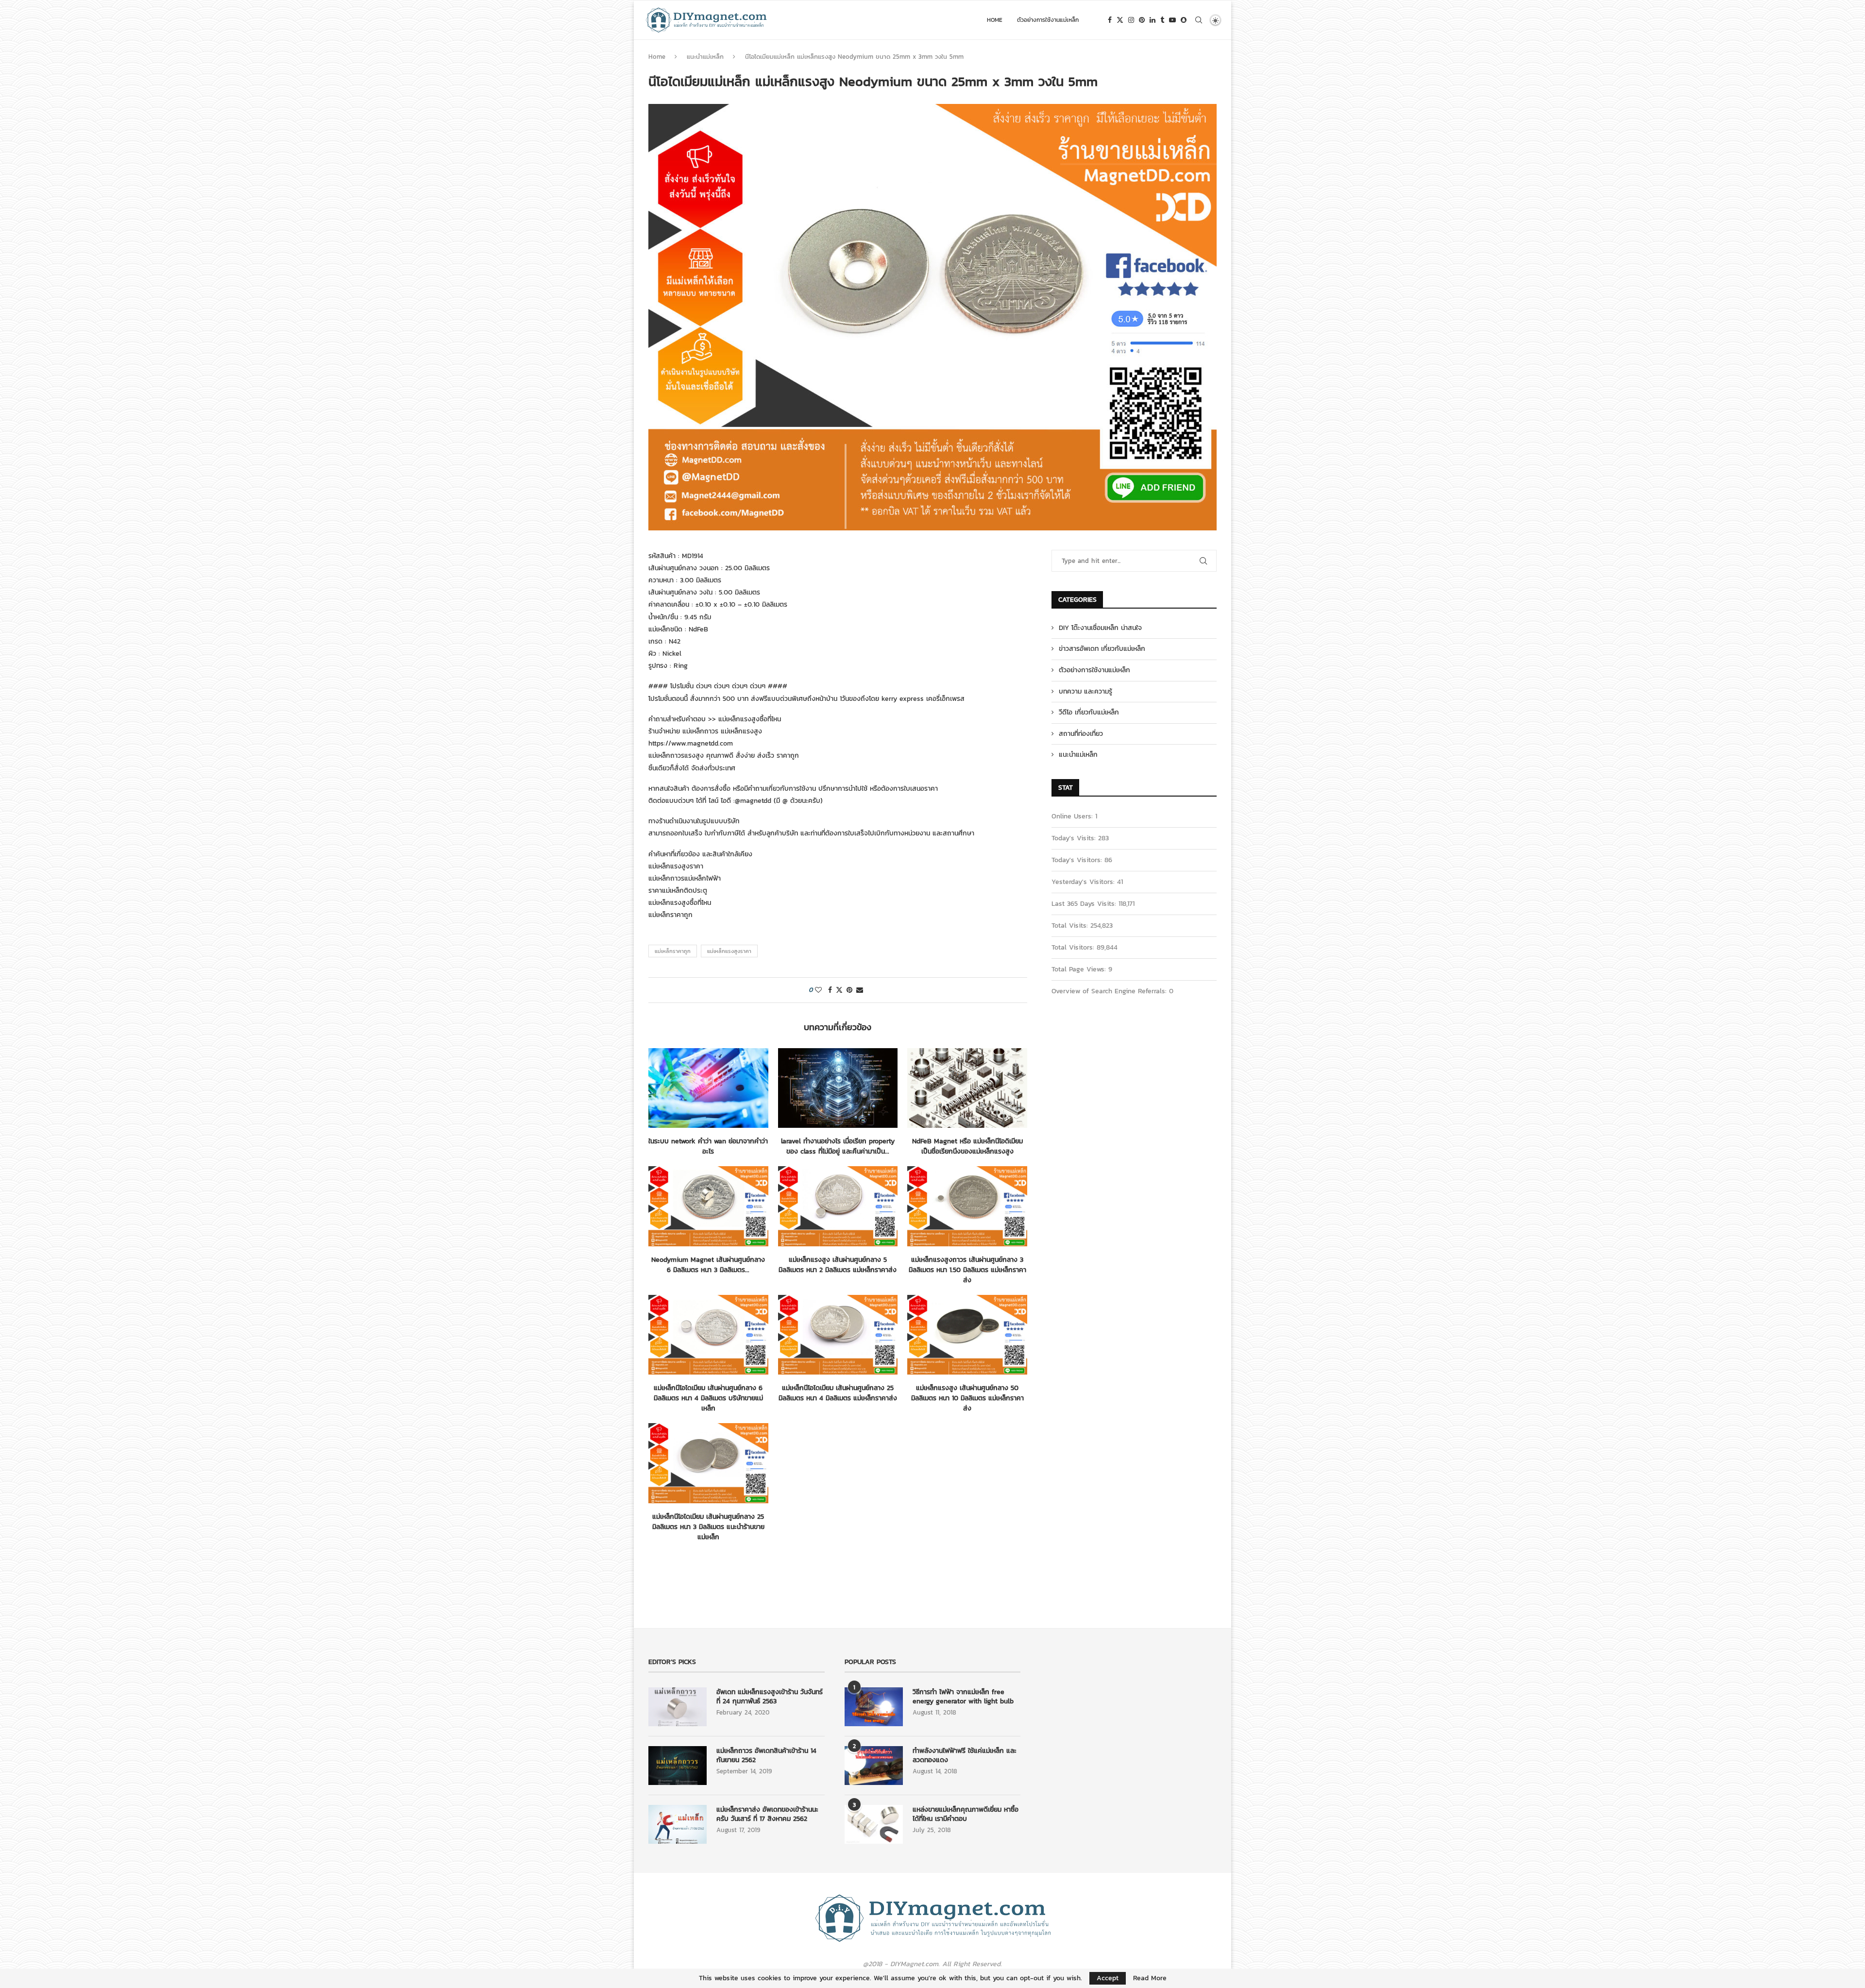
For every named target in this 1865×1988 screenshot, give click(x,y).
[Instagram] (1131, 20)
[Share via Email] (860, 990)
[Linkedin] (1153, 20)
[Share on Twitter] (839, 990)
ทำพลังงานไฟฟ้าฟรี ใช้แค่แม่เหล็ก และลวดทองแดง (965, 1756)
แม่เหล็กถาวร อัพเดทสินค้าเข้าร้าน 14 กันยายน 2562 (766, 1756)
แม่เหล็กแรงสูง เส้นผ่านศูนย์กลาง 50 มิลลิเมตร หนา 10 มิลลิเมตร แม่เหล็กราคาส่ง (967, 1398)
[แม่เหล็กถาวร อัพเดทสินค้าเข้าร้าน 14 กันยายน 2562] (678, 1766)
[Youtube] (1172, 20)
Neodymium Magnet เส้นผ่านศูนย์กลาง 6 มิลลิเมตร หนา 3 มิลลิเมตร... (708, 1265)
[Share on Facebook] (830, 990)
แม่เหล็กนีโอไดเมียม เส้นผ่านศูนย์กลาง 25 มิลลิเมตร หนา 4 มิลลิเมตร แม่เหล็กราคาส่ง (838, 1393)
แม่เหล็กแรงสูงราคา (729, 951)
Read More (1150, 1978)
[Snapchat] (1184, 20)
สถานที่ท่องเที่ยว (1081, 734)
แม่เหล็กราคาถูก (673, 951)
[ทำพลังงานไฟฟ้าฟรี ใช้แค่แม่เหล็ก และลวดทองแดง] (874, 1766)
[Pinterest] (1142, 20)
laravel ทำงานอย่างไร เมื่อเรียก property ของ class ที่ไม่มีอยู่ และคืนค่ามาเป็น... (838, 1146)
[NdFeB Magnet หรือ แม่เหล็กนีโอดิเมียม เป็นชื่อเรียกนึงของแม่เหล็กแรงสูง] (967, 1088)
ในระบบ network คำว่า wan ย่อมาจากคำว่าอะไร (708, 1146)
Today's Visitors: (1078, 860)
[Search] (1199, 20)
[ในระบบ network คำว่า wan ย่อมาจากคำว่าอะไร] (708, 1088)
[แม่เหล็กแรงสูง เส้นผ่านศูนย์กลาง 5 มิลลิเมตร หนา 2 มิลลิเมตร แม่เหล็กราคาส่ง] (838, 1206)
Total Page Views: (1080, 969)
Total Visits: (1071, 926)
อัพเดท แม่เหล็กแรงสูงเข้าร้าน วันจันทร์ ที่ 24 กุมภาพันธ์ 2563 (770, 1697)
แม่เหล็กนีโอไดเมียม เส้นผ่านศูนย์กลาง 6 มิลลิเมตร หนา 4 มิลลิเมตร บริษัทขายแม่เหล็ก (708, 1398)
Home (995, 20)
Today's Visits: (1075, 838)
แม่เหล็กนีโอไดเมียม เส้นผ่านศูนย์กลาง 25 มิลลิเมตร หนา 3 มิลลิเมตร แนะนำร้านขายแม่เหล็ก (708, 1527)
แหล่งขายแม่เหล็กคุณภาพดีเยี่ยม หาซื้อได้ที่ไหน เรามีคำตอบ (966, 1814)
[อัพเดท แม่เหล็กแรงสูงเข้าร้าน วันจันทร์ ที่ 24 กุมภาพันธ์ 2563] (678, 1707)
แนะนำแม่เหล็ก (705, 57)
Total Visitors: (1074, 947)
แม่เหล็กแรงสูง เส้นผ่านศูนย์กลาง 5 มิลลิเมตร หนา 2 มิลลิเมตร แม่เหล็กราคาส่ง (838, 1265)
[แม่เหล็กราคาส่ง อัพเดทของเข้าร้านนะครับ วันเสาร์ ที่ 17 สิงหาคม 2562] (678, 1824)
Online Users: (1073, 816)
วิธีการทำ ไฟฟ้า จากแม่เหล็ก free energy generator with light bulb (963, 1697)
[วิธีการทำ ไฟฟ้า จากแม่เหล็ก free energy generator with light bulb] (874, 1707)
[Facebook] (1110, 20)
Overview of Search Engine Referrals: (1110, 991)
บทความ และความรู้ (1085, 692)
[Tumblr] (1162, 20)
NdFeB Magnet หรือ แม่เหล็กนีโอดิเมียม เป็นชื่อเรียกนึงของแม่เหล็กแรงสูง (967, 1146)
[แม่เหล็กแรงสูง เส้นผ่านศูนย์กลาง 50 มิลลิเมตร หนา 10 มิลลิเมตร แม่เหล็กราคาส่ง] (967, 1335)
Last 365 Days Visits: (1085, 904)
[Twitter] (1120, 20)
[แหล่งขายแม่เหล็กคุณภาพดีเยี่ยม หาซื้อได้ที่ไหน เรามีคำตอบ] (874, 1824)
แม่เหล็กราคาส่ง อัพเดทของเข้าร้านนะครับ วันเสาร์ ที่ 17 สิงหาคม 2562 (767, 1814)
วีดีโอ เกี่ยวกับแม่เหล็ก (1089, 713)
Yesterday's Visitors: (1084, 882)
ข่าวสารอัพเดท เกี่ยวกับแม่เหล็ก (1102, 649)
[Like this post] (818, 990)
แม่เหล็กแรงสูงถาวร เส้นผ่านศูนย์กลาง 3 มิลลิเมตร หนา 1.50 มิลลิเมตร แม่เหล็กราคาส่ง (967, 1270)
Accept (1108, 1978)
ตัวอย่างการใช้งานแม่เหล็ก (1048, 20)
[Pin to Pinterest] (849, 990)
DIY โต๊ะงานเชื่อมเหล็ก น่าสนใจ (1100, 628)
